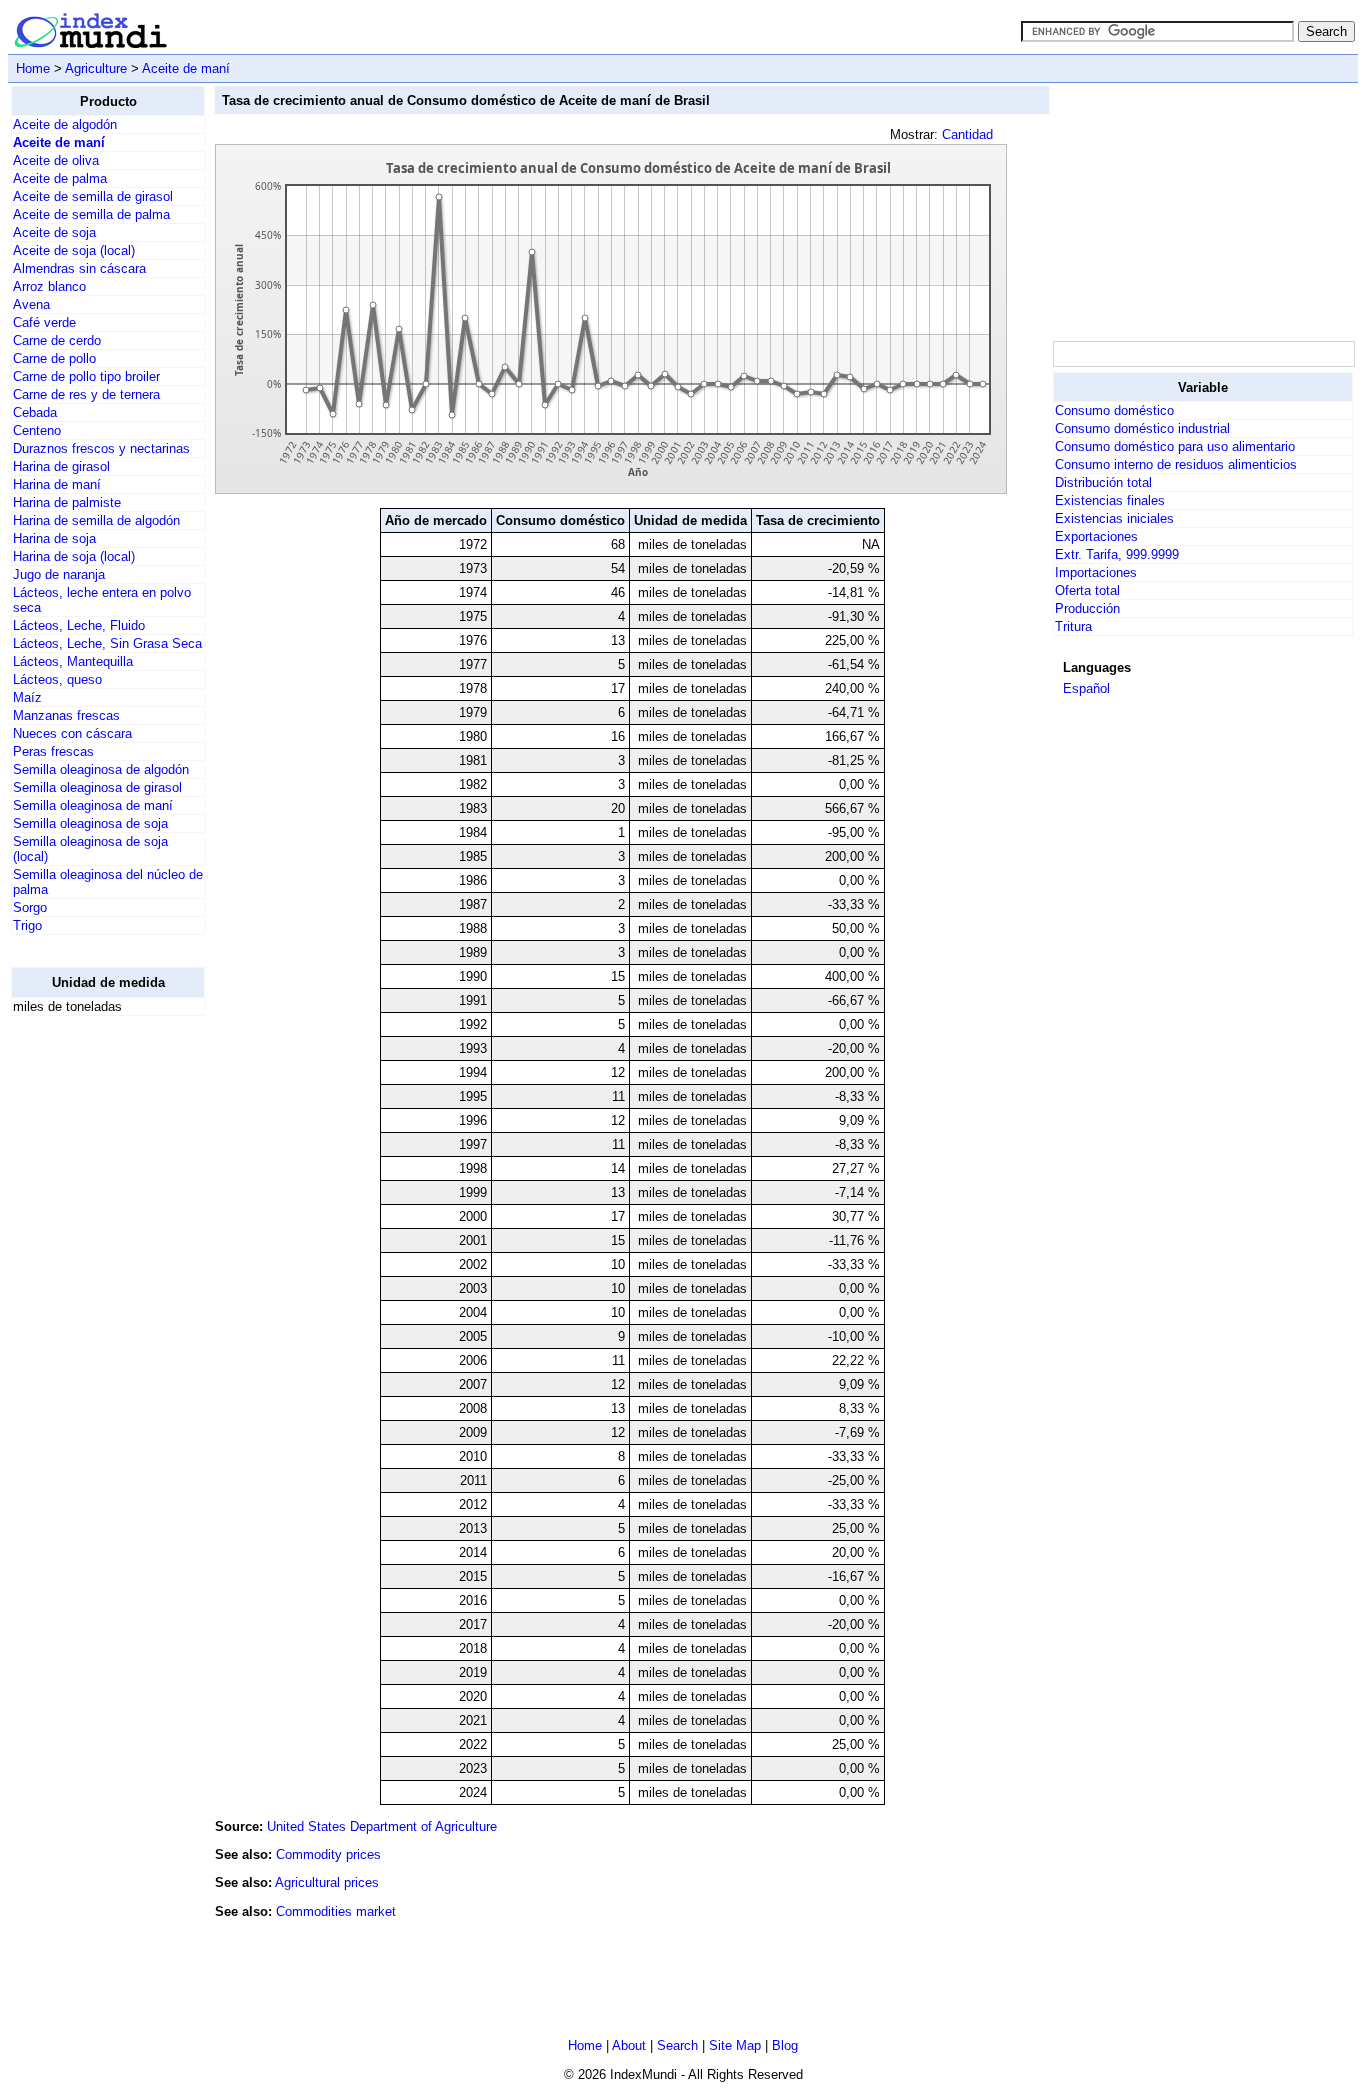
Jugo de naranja (59, 574)
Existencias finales (1110, 500)
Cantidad (967, 134)
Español (1086, 688)
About (629, 2045)
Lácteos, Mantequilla (73, 661)
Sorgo (30, 907)
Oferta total (1087, 590)
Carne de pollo (54, 358)
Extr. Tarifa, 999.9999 (1117, 554)
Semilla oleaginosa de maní (93, 805)
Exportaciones (1096, 536)
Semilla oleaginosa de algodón (101, 769)
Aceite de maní (186, 68)
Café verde (44, 322)
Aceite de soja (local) (74, 250)
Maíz (27, 697)
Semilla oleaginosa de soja (90, 823)
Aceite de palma (60, 178)
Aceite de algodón (65, 124)
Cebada (35, 412)
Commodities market (336, 1911)
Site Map (735, 2045)
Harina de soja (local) (74, 556)
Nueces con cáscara (72, 733)
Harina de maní (57, 484)
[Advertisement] (91, 1332)
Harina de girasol (61, 466)
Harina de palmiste (67, 502)
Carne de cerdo (57, 340)
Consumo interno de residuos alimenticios (1176, 464)
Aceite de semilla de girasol (93, 196)
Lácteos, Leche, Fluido (79, 625)
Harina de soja (54, 538)
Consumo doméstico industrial (1142, 428)
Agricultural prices (327, 1882)
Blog (785, 2045)
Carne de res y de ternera (86, 394)
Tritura (1073, 626)
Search (677, 2045)
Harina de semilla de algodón (96, 520)
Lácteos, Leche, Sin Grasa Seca (107, 643)
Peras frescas (53, 751)
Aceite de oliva (56, 160)
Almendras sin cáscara (79, 268)
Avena (31, 304)
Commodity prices (328, 1854)
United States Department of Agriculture (382, 1826)
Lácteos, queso (57, 679)
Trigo (27, 925)
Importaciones (1096, 572)
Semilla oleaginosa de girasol (97, 787)
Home (33, 68)
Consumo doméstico (1114, 410)
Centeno (37, 430)
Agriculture (96, 68)
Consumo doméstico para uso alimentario (1175, 446)
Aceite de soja (54, 232)
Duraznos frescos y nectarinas (101, 448)
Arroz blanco (49, 286)
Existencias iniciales (1114, 518)
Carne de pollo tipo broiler (86, 376)
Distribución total (1103, 482)
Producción (1087, 608)
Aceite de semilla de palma (91, 214)
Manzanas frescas (66, 715)
